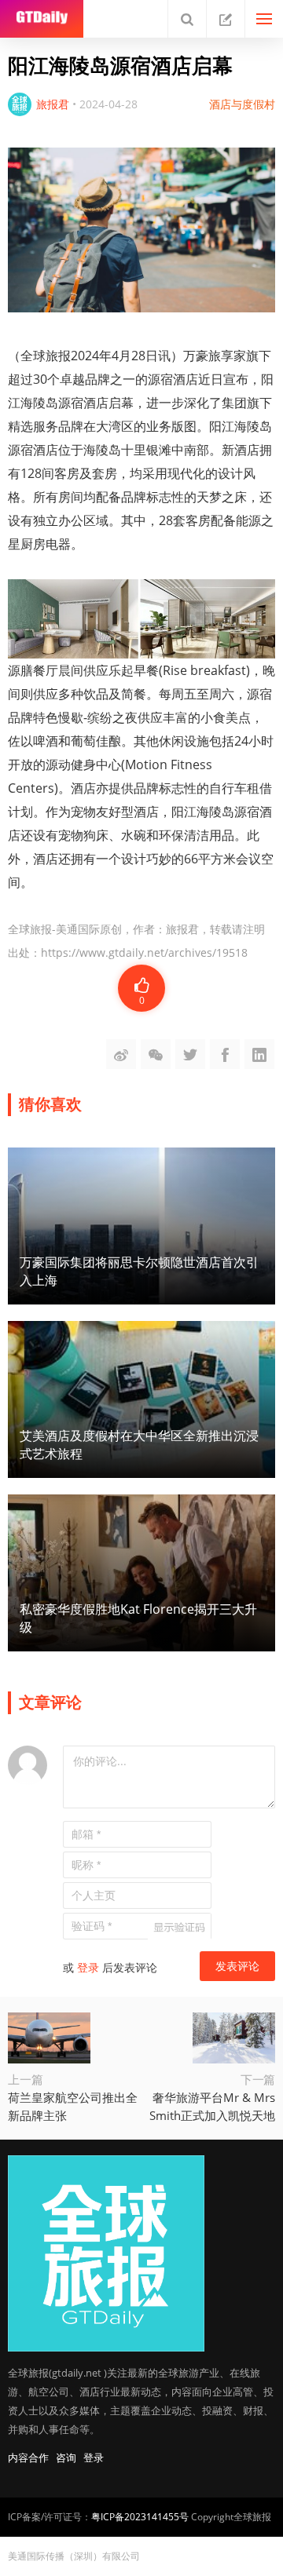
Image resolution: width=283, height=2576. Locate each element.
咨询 (66, 2457)
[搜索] (187, 19)
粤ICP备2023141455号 (140, 2517)
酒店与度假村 (242, 104)
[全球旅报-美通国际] (42, 19)
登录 (88, 1967)
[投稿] (226, 19)
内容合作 (28, 2457)
